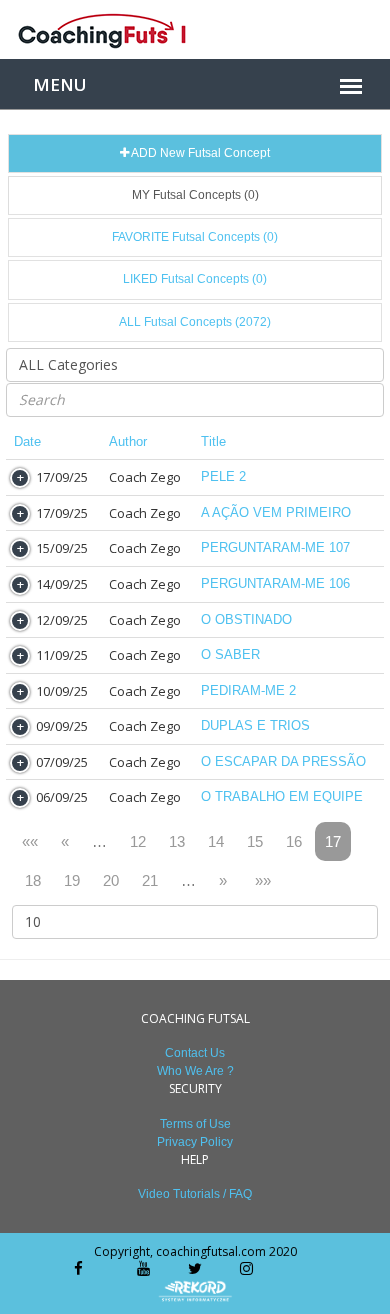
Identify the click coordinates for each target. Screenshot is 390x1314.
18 (33, 880)
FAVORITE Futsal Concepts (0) (195, 237)
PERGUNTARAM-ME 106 (275, 583)
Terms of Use (195, 1124)
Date (27, 441)
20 (111, 880)
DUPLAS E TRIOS (255, 725)
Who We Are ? (195, 1071)
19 (72, 880)
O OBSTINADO (246, 619)
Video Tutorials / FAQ (195, 1194)
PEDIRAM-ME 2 (248, 690)
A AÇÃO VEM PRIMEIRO (276, 512)
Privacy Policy (195, 1142)
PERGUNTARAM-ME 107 (275, 547)
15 (255, 841)
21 (150, 880)
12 (138, 841)
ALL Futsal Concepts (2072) (195, 322)
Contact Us (195, 1053)
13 (177, 841)
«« (30, 841)
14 (216, 841)
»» (263, 880)
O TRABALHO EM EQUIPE (282, 796)
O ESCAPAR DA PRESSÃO (283, 761)
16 (294, 841)
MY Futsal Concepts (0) (195, 195)
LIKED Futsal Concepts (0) (195, 279)
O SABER (230, 654)
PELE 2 (223, 476)
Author (128, 441)
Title (213, 441)
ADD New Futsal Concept (199, 153)
